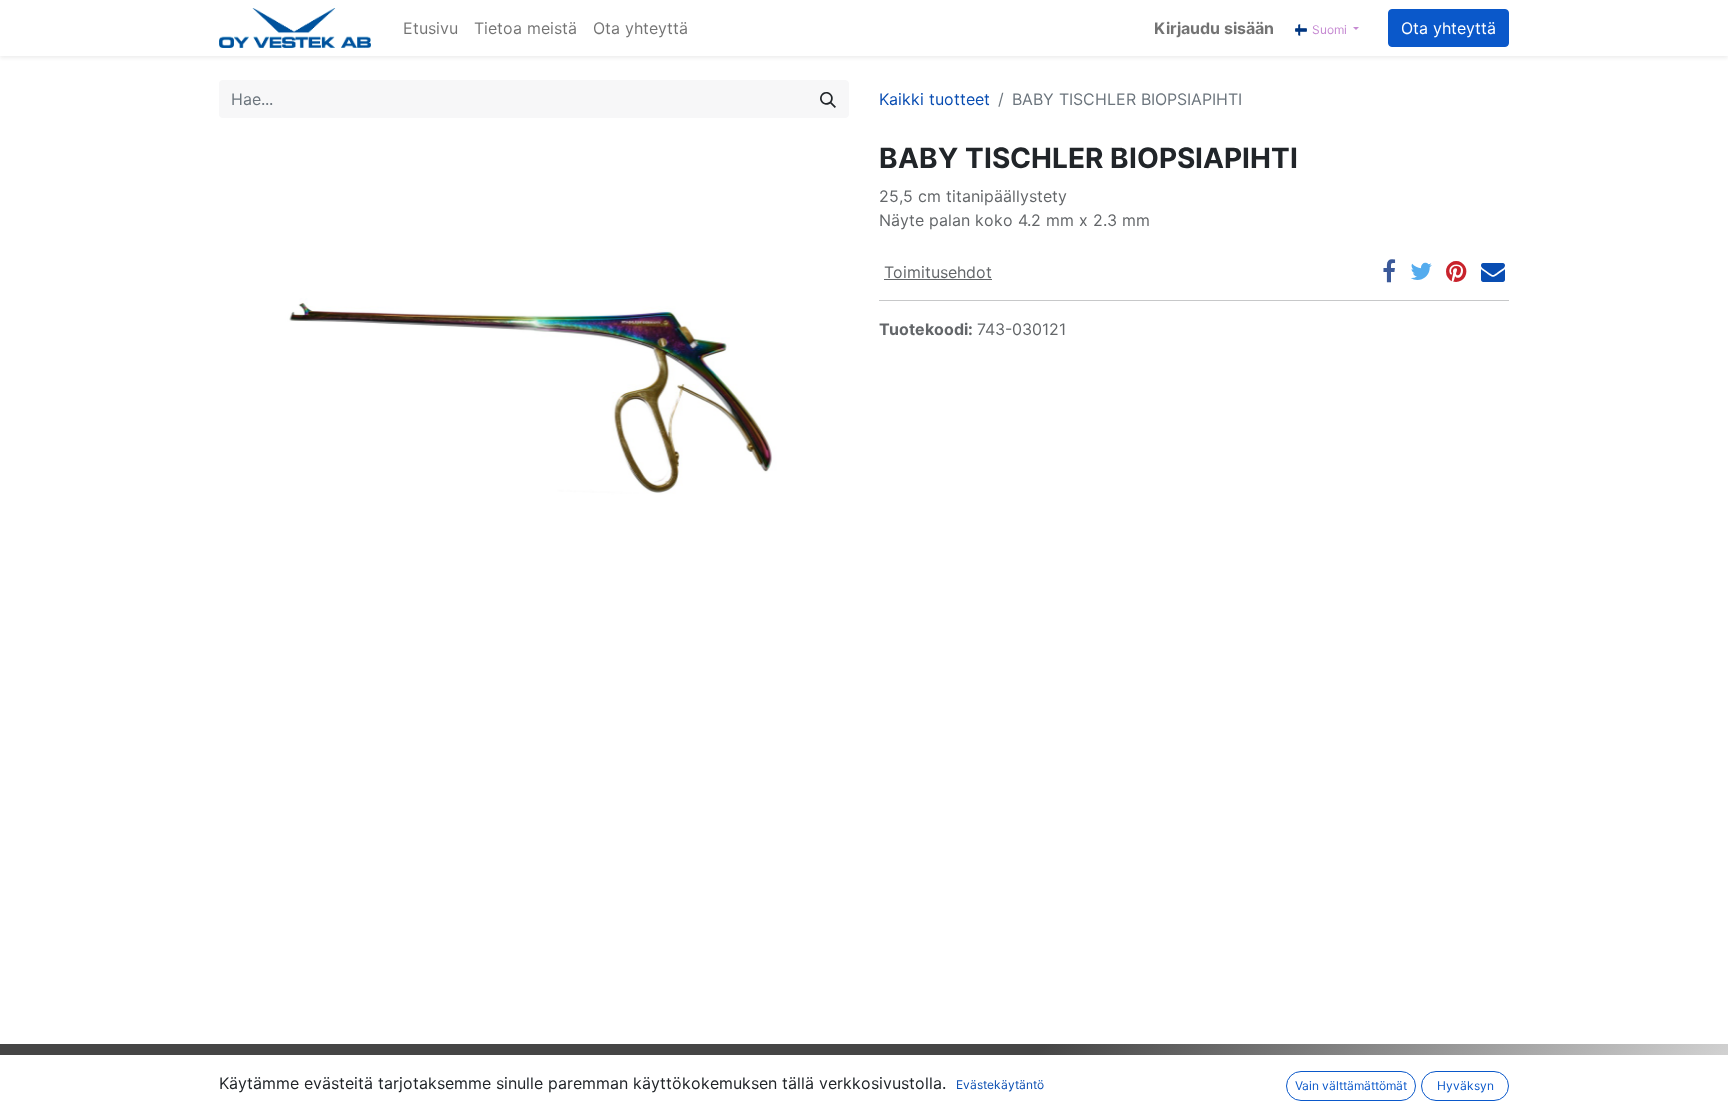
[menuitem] (430, 28)
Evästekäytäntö (1000, 1084)
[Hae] (828, 99)
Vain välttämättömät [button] (1351, 1085)
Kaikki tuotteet (934, 99)
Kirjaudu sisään (1214, 28)
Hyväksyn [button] (1465, 1085)
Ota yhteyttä (1448, 28)
